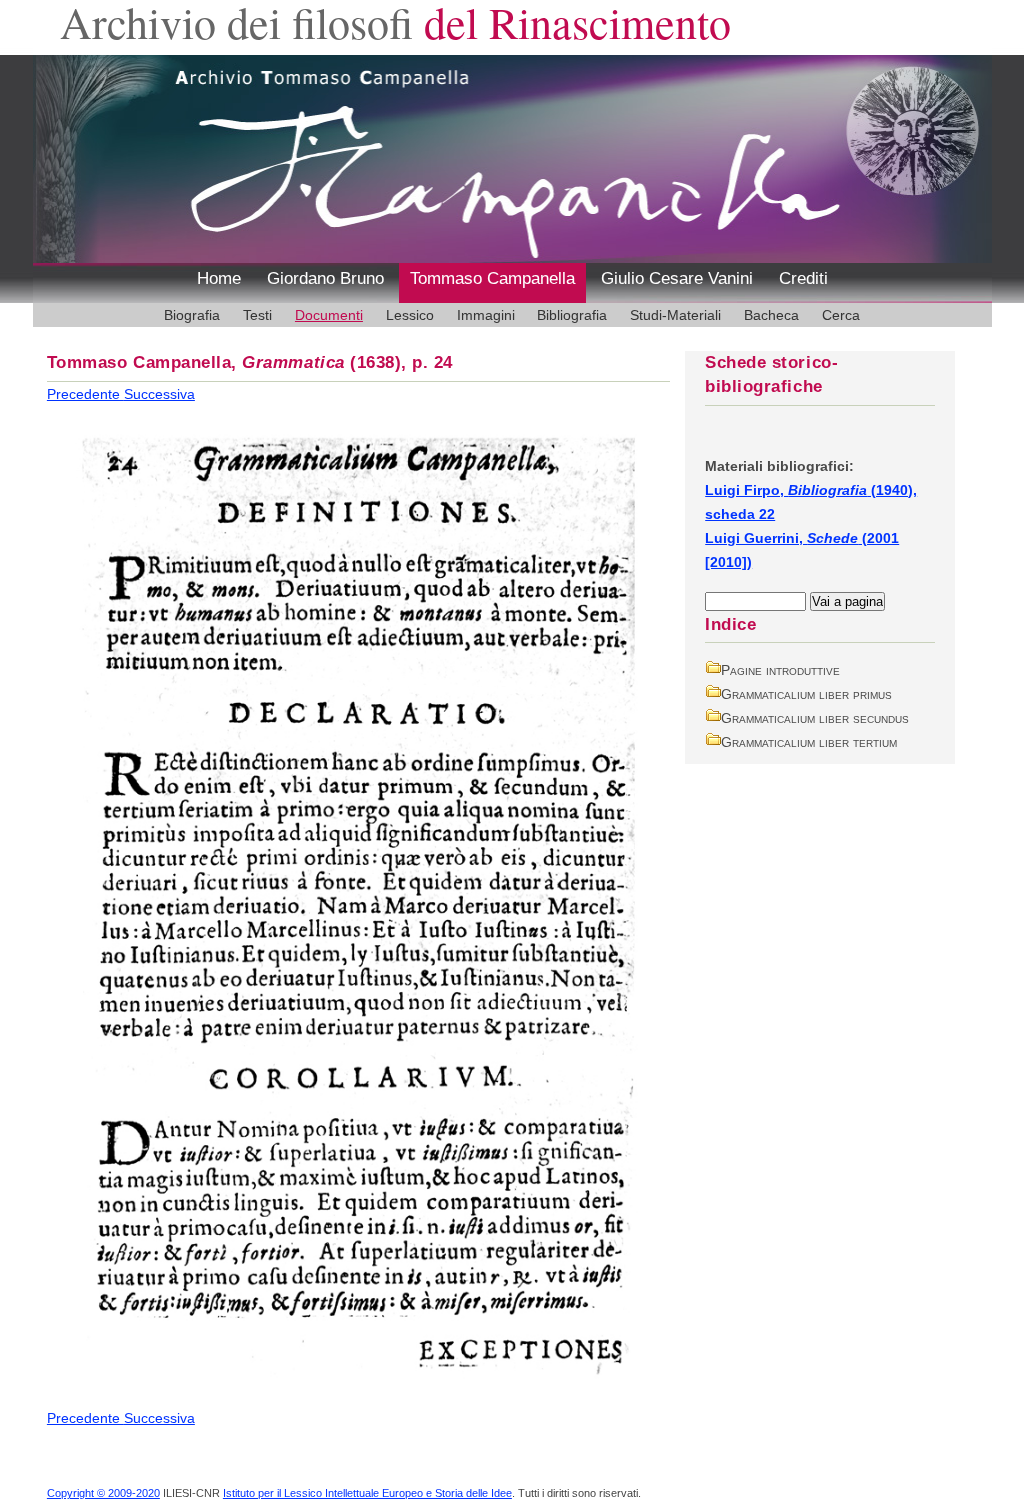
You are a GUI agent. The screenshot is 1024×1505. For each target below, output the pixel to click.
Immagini (486, 315)
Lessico (410, 315)
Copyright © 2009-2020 (103, 1493)
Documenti (329, 315)
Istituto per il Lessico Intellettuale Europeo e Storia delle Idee (367, 1493)
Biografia (192, 315)
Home (219, 278)
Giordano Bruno (325, 278)
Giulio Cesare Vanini (677, 278)
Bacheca (771, 315)
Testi (257, 315)
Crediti (803, 278)
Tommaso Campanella (492, 278)
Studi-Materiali (675, 315)
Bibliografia (572, 315)
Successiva (159, 394)
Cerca (841, 315)
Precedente (85, 394)
